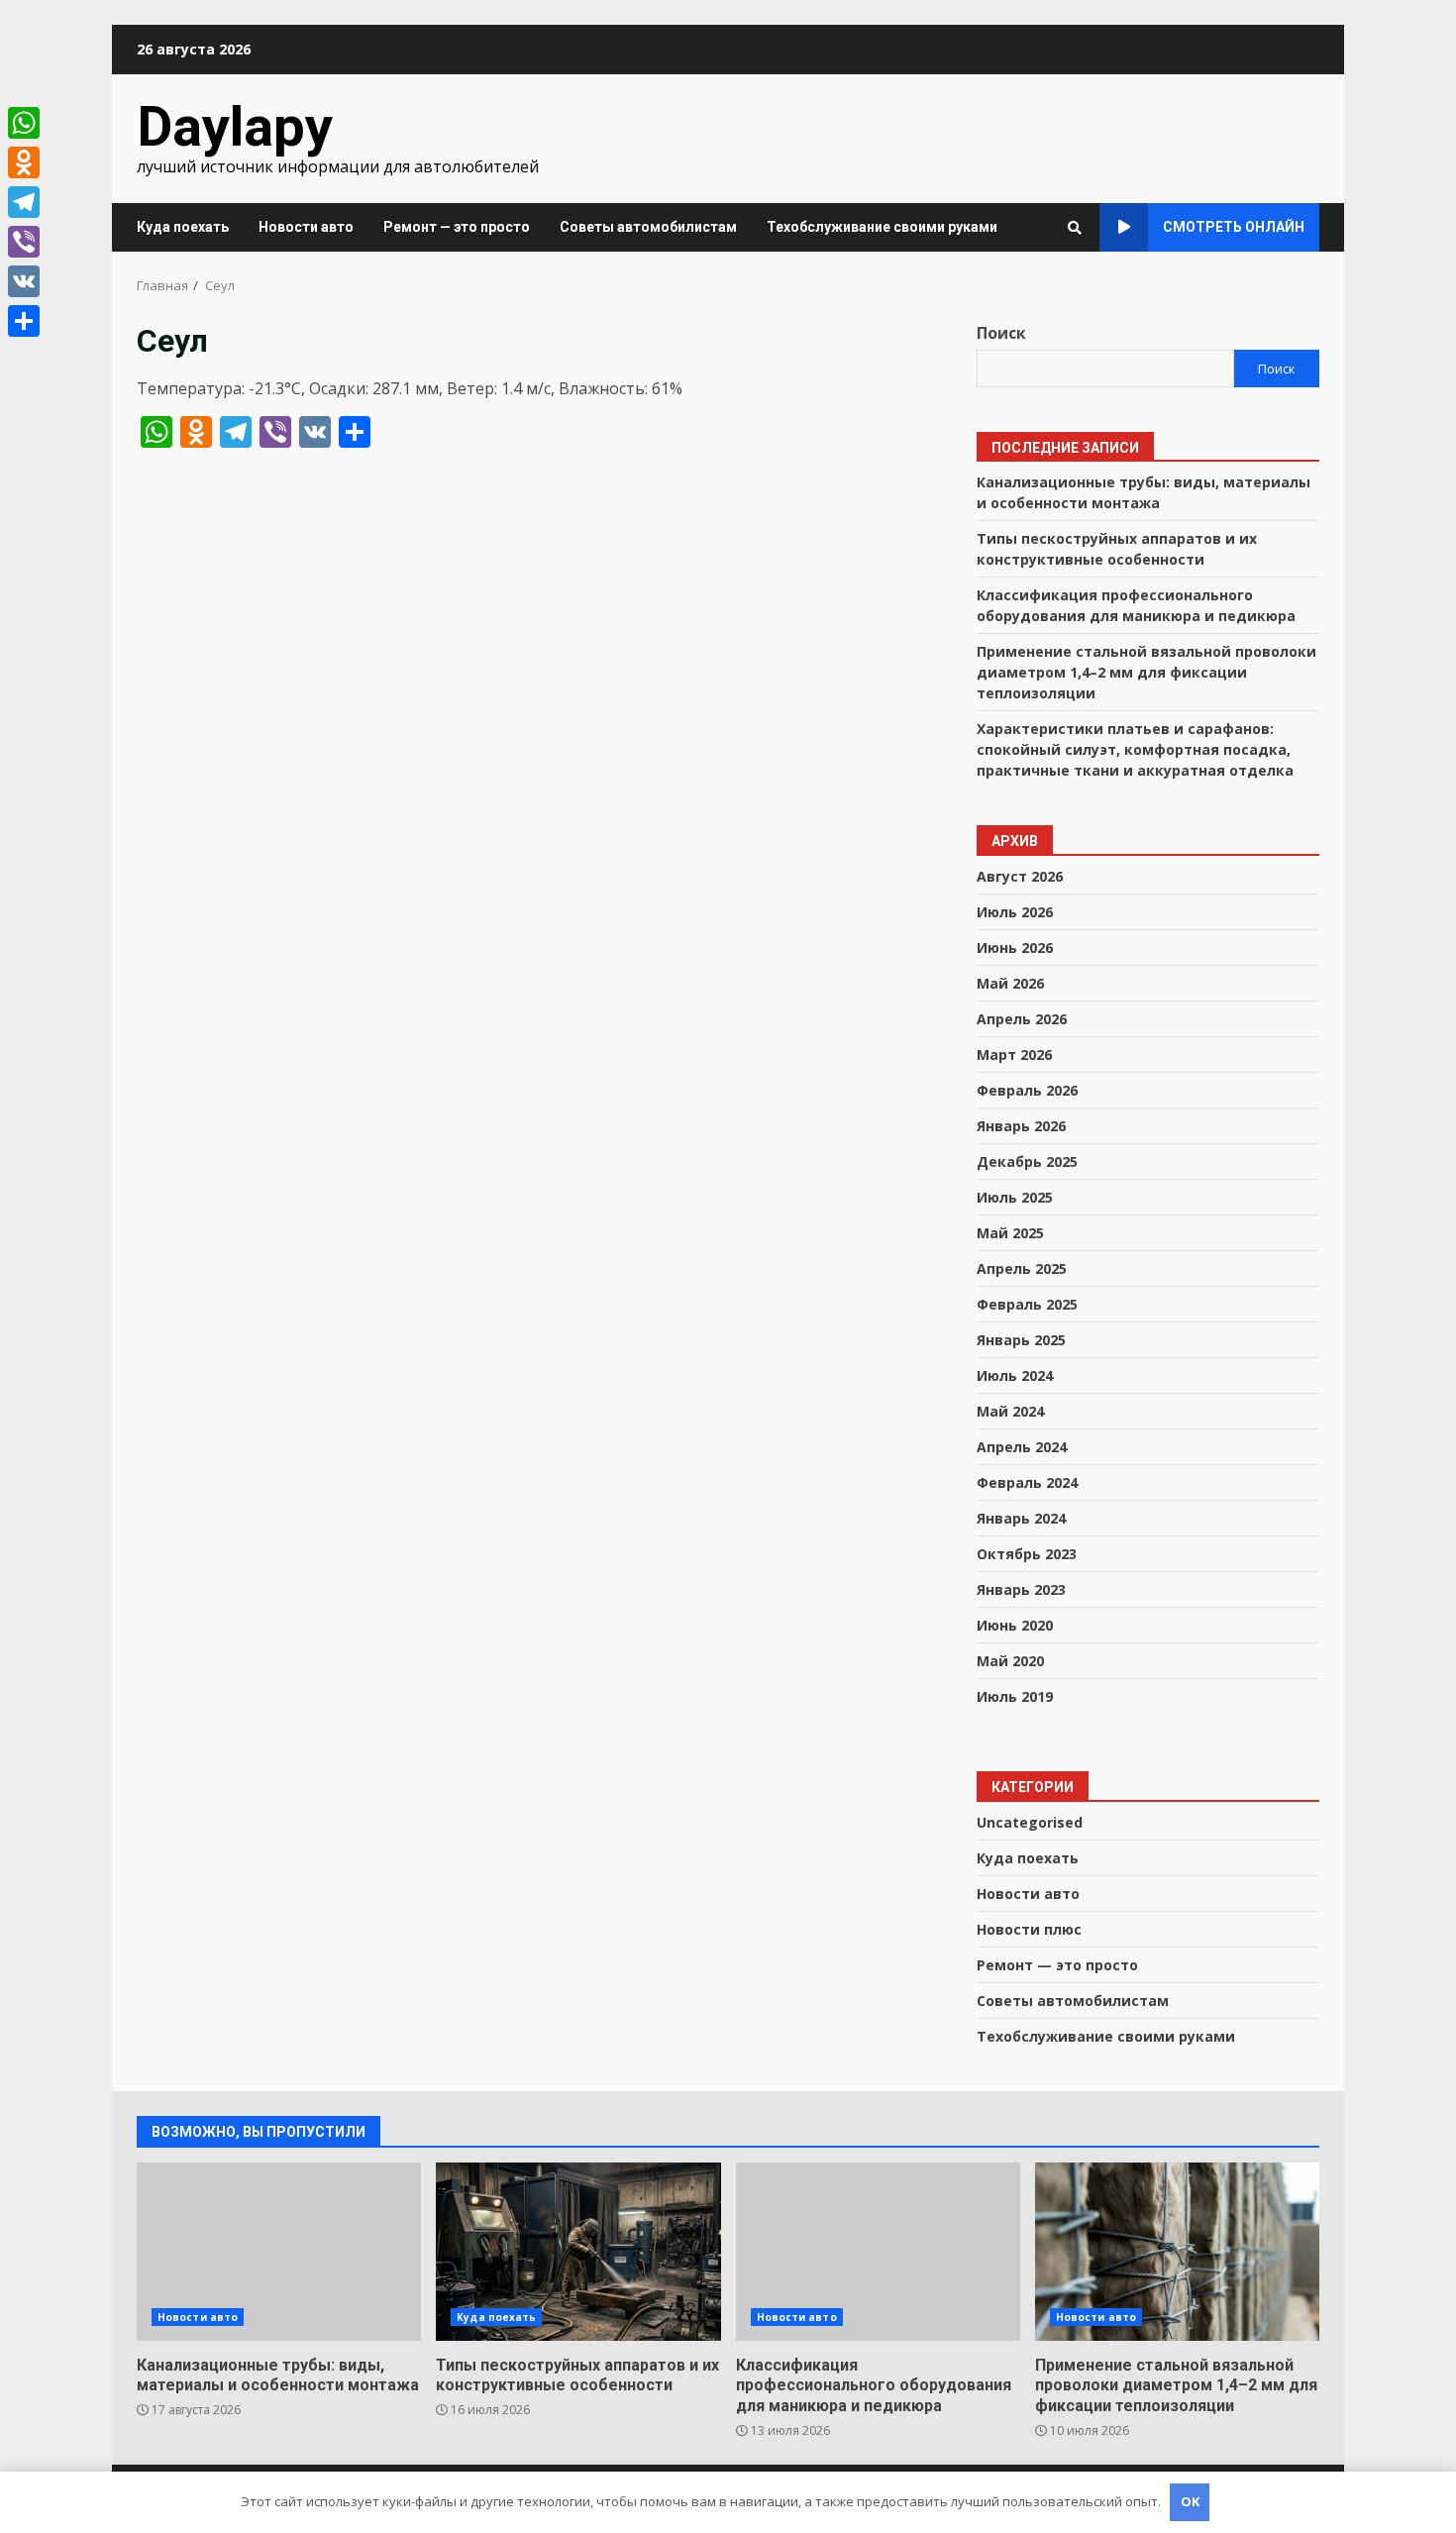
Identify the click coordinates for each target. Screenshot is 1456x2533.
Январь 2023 (1021, 1589)
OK (1190, 2501)
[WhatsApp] (24, 123)
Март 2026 (1014, 1055)
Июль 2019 (1015, 1696)
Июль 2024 (1015, 1375)
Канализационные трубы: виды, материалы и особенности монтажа (279, 2252)
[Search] (1075, 228)
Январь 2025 (1021, 1340)
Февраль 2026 (1027, 1090)
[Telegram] (24, 202)
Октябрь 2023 (1027, 1554)
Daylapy (235, 127)
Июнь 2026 (1015, 948)
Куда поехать (183, 227)
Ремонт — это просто (457, 227)
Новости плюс (1029, 1929)
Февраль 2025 (1027, 1304)
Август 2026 (1020, 876)
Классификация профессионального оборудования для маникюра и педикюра (878, 2252)
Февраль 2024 (1027, 1482)
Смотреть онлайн (1234, 227)
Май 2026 (1010, 983)
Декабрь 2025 (1027, 1161)
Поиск (1001, 333)
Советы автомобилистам (648, 227)
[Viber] (24, 242)
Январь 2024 (1021, 1518)
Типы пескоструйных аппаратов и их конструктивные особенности (1117, 549)
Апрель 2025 (1022, 1268)
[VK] (24, 281)
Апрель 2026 (1022, 1019)
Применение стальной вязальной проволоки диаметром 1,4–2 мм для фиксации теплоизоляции (1146, 672)
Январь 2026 (1021, 1126)
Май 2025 (1010, 1233)
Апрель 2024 (1022, 1447)
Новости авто (306, 227)
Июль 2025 (1015, 1197)
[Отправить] (24, 321)
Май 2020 (1010, 1661)
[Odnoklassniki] (24, 162)
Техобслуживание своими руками (882, 227)
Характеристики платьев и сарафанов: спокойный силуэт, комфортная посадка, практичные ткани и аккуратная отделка (1135, 749)
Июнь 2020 (1015, 1625)
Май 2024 (1010, 1411)
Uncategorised (1030, 1822)
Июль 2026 (1015, 912)
